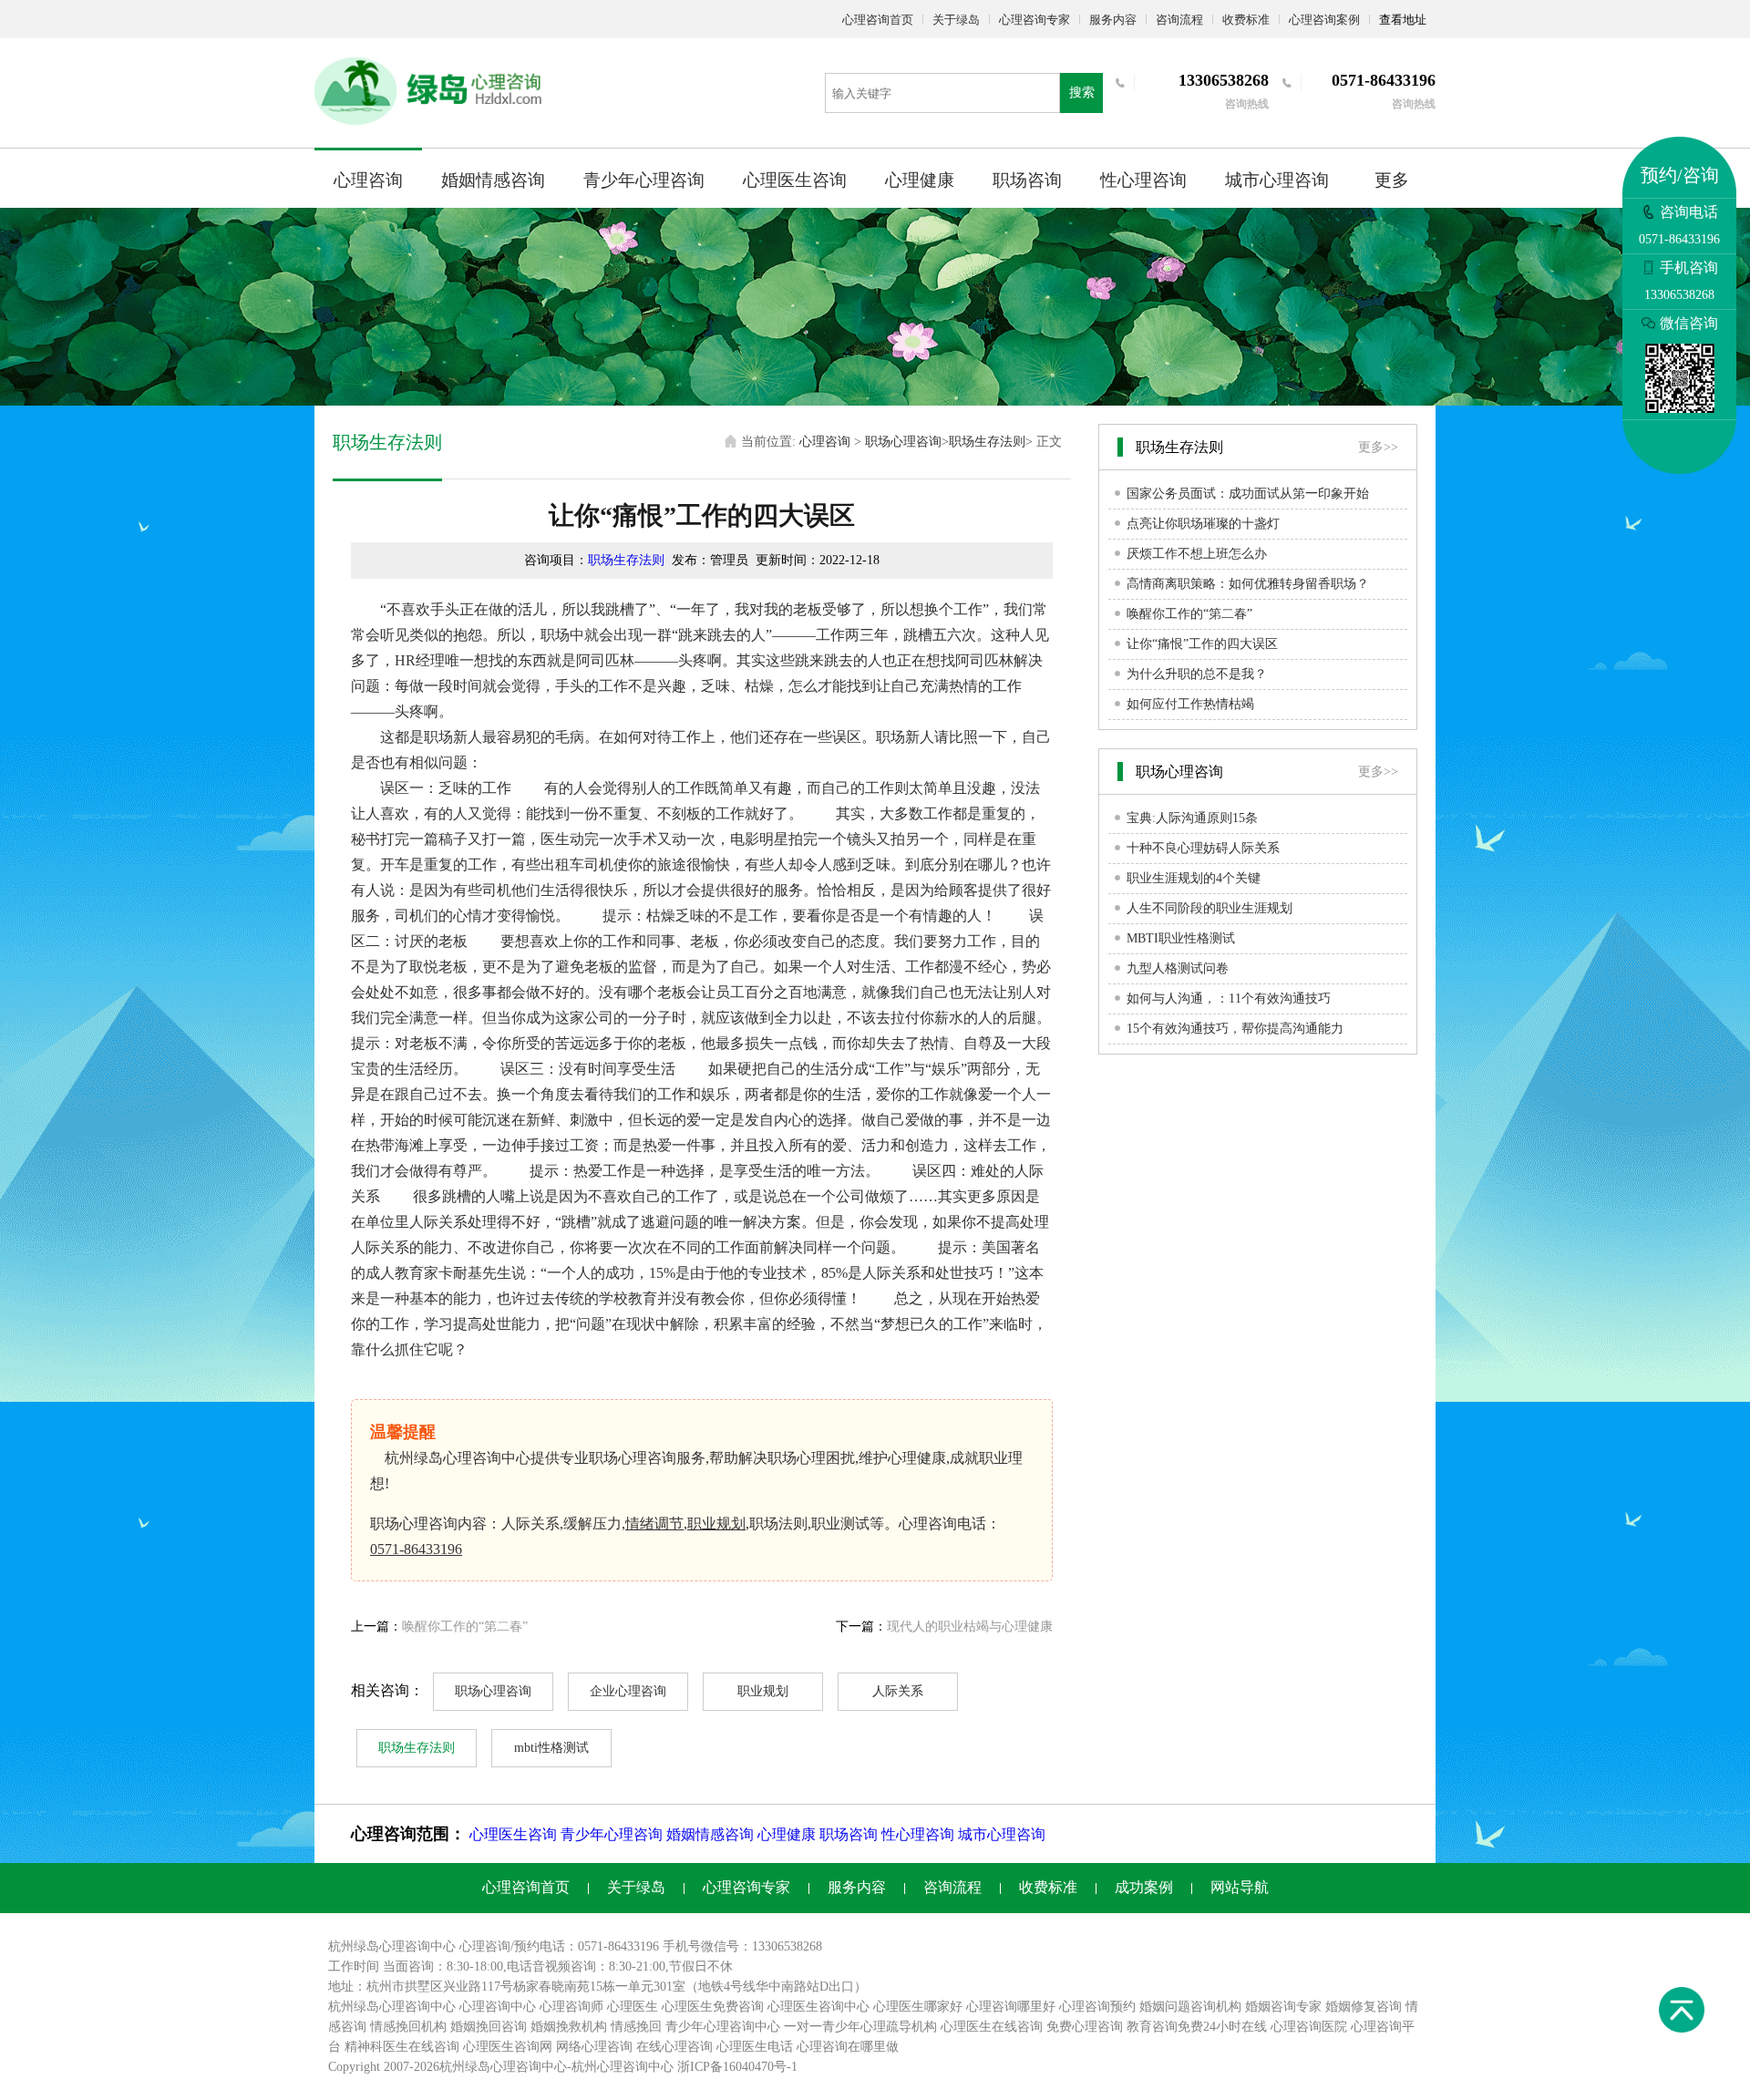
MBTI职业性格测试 (1181, 938)
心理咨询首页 (878, 20)
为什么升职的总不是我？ (1197, 674)
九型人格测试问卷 (1178, 968)
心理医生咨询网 (508, 2047)
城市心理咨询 (1277, 180)
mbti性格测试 (551, 1748)
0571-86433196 (416, 1549)
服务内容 (1113, 20)
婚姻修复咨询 (1364, 2007)
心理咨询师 (571, 2007)
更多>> (1378, 447)
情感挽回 (636, 2027)
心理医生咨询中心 (818, 2007)
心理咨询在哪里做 (848, 2047)
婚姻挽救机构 (569, 2027)
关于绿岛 (956, 20)
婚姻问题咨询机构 (1190, 2007)
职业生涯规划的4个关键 (1194, 878)
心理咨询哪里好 (1011, 2007)
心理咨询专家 (1035, 20)
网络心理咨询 (594, 2047)
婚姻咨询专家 (1283, 2007)
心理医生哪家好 (918, 2007)
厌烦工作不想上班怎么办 (1197, 554)
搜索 (1082, 93)
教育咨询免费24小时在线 (1197, 2027)
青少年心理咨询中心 (723, 2027)
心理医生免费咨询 (713, 2007)
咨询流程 (1179, 20)
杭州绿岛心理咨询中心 (392, 2007)
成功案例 (1144, 1887)
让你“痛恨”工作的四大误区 (1202, 644)
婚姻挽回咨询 (489, 2027)
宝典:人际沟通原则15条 (1192, 818)
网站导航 (1240, 1887)
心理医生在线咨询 (992, 2027)
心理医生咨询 (795, 180)
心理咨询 (368, 180)
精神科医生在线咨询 (402, 2047)
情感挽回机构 (408, 2027)
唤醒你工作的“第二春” (465, 1626)
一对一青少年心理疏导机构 (860, 2027)
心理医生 (633, 2007)
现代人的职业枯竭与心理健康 (970, 1626)
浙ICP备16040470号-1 (737, 2067)
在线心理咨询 (674, 2047)
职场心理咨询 (903, 442)
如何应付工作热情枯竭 (1190, 704)
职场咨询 (1027, 180)
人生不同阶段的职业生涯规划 (1210, 908)
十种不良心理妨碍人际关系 (1203, 848)
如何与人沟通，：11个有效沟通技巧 (1229, 999)
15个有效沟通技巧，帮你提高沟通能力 (1235, 1029)
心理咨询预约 (1097, 2007)
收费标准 (1246, 20)
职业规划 (716, 1524)
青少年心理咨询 (644, 180)
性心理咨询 (1143, 180)
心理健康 (920, 180)
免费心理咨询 (1085, 2027)
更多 (1392, 180)
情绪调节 (654, 1524)
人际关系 (898, 1691)
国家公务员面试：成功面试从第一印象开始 (1248, 494)
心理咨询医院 (1309, 2027)
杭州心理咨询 (610, 2067)
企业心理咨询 (628, 1691)
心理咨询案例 (1324, 20)
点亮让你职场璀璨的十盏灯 (1203, 524)
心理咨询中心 (498, 2007)
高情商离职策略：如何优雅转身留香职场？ (1248, 584)
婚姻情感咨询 (493, 180)
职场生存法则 (987, 442)
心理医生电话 (755, 2047)
